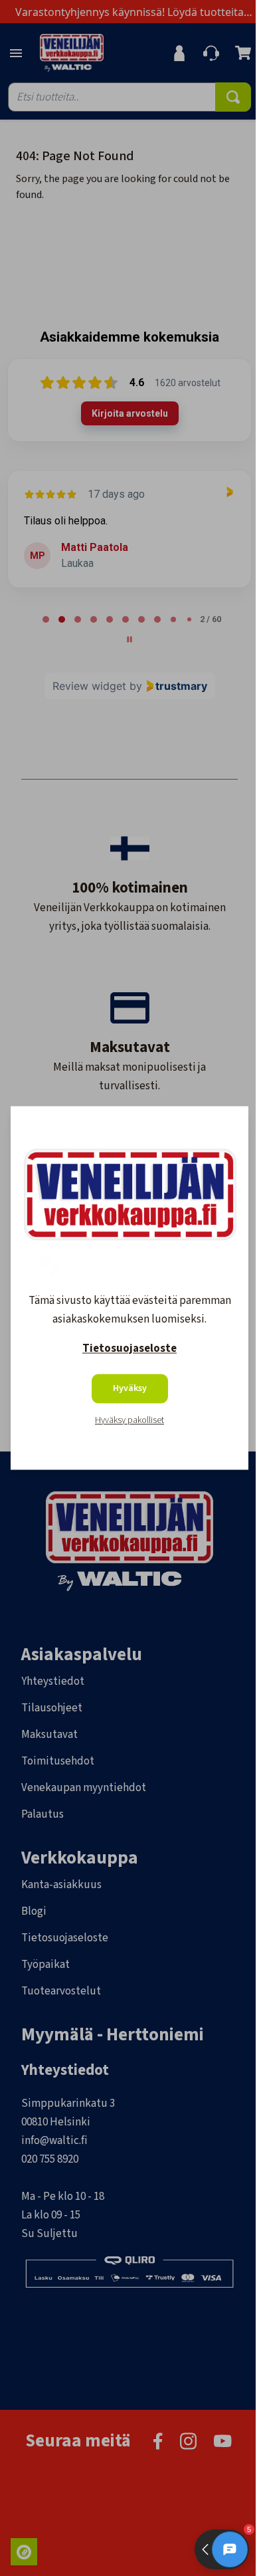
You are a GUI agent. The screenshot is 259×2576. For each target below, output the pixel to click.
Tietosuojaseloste (129, 1349)
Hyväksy (130, 1389)
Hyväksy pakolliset (129, 1421)
